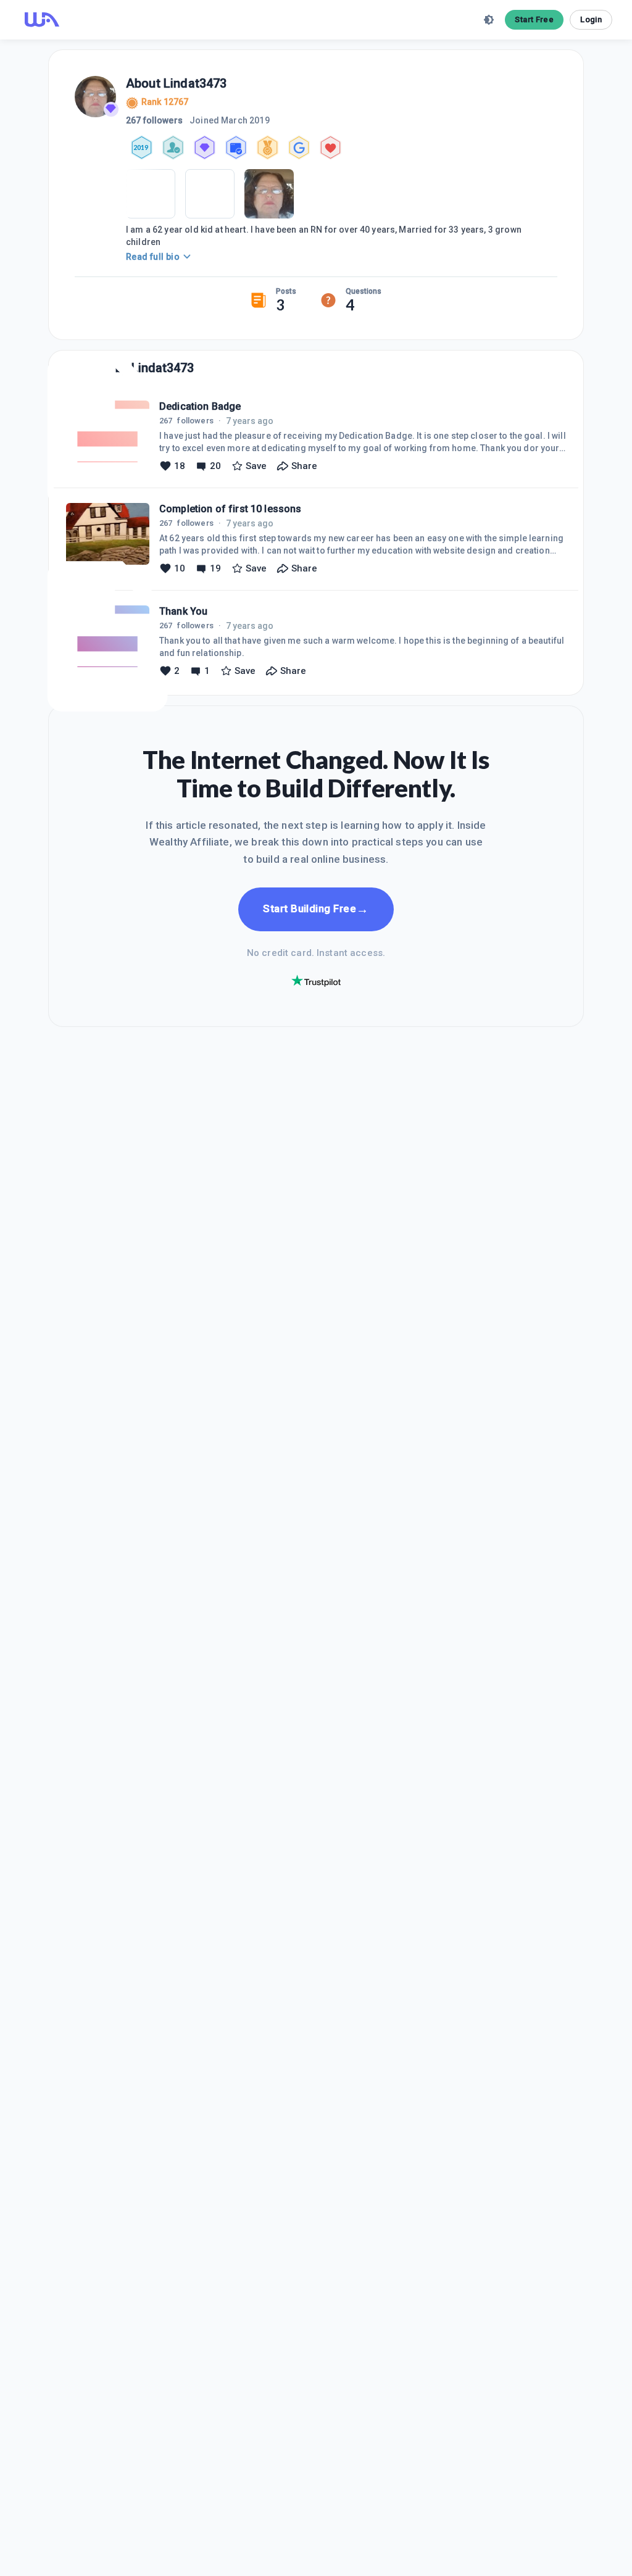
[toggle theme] (489, 20)
